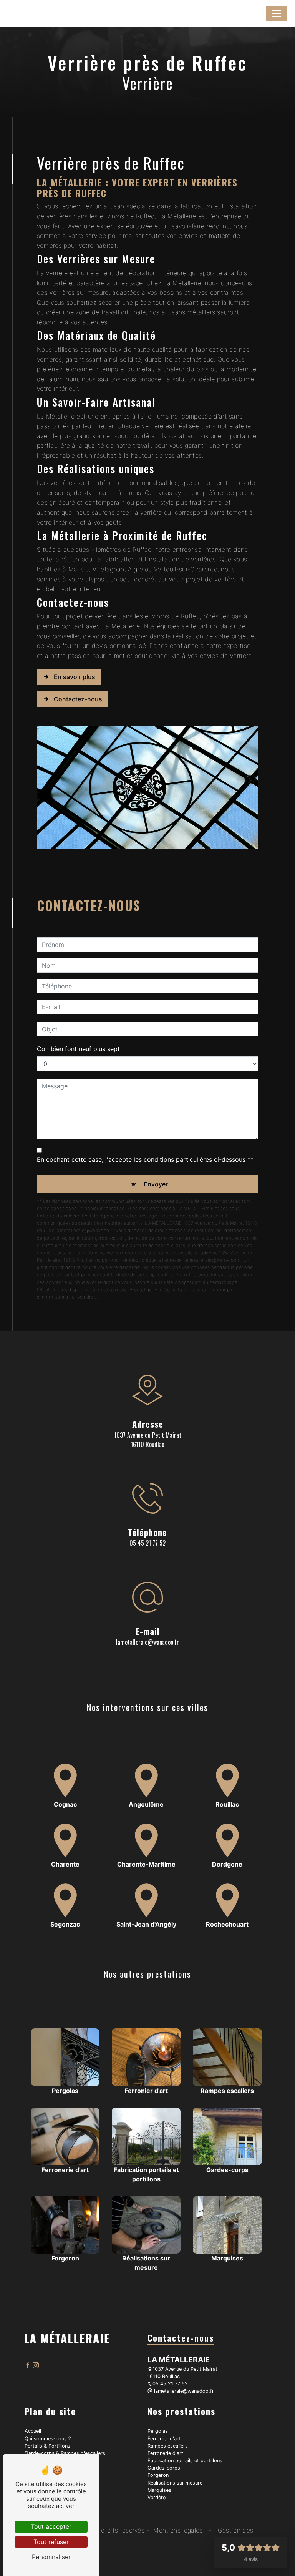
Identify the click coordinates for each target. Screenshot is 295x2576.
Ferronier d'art (164, 2439)
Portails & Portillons (47, 2446)
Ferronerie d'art (165, 2453)
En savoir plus (75, 677)
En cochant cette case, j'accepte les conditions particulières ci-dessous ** (145, 1159)
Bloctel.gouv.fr (145, 1290)
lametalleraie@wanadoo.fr (147, 1642)
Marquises (159, 2490)
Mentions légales (178, 2530)
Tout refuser (51, 2542)
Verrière (157, 2497)
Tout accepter (51, 2526)
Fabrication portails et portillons (185, 2461)
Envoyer (156, 1184)
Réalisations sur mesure (175, 2483)
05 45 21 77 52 (147, 1543)
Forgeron (158, 2475)
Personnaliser (51, 2557)
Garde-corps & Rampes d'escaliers (65, 2453)
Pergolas (158, 2431)
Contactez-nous (78, 699)
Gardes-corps (164, 2468)
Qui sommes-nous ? (48, 2439)
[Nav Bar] (277, 13)
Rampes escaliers (168, 2446)
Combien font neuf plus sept (78, 1049)
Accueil (33, 2431)
